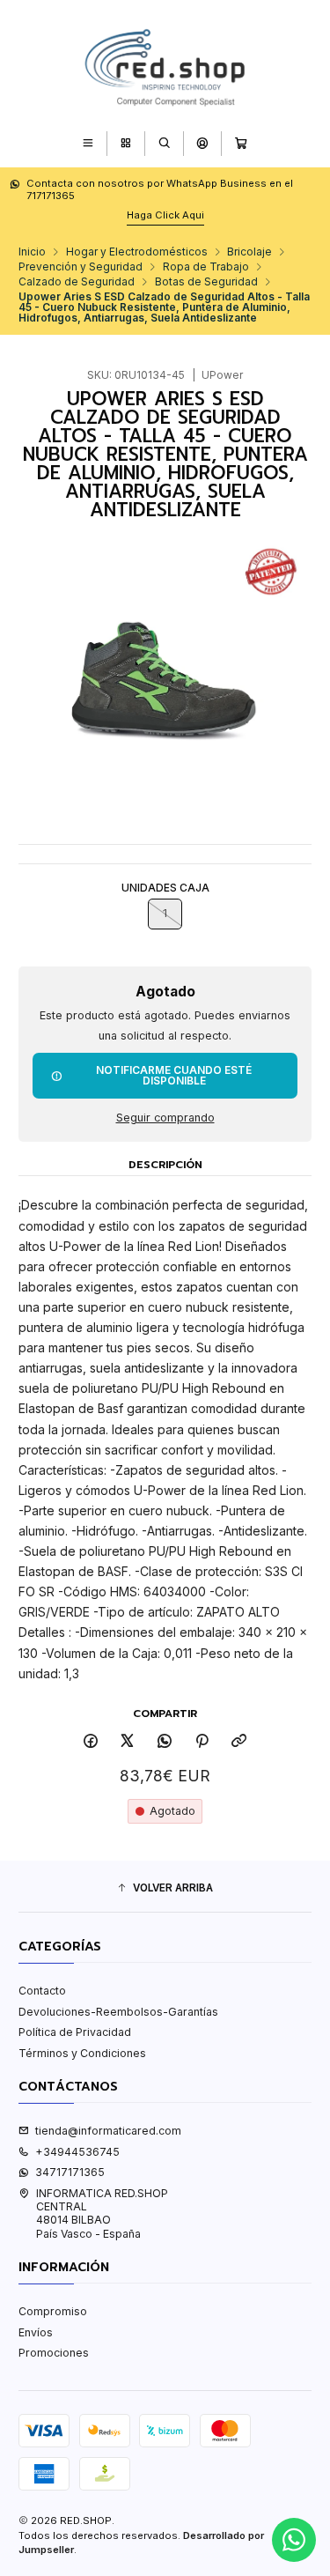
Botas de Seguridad (206, 282)
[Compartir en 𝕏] (128, 1742)
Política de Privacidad (75, 2032)
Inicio (32, 252)
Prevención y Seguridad (81, 267)
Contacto (42, 1991)
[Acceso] (202, 143)
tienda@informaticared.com (108, 2131)
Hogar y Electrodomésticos (137, 252)
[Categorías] (125, 143)
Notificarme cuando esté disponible (174, 1075)
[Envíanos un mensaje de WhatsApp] (294, 2540)
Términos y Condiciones (82, 2053)
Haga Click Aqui (165, 215)
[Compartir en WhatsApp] (165, 1742)
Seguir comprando (165, 1118)
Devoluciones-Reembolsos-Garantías (118, 2012)
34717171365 (70, 2172)
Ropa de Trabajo (206, 267)
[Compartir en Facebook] (91, 1742)
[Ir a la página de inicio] (165, 64)
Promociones (54, 2353)
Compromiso (53, 2311)
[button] (165, 1888)
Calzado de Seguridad (77, 282)
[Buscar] (164, 143)
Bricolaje (249, 252)
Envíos (36, 2332)
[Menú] (88, 143)
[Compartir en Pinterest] (202, 1742)
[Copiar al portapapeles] (239, 1742)
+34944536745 (77, 2152)
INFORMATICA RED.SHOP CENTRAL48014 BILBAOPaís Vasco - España (102, 2213)
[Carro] (242, 143)
